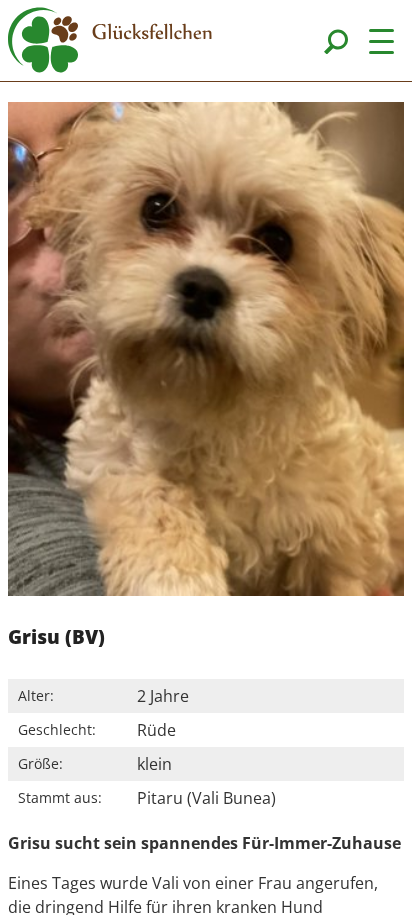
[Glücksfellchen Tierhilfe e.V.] (110, 43)
